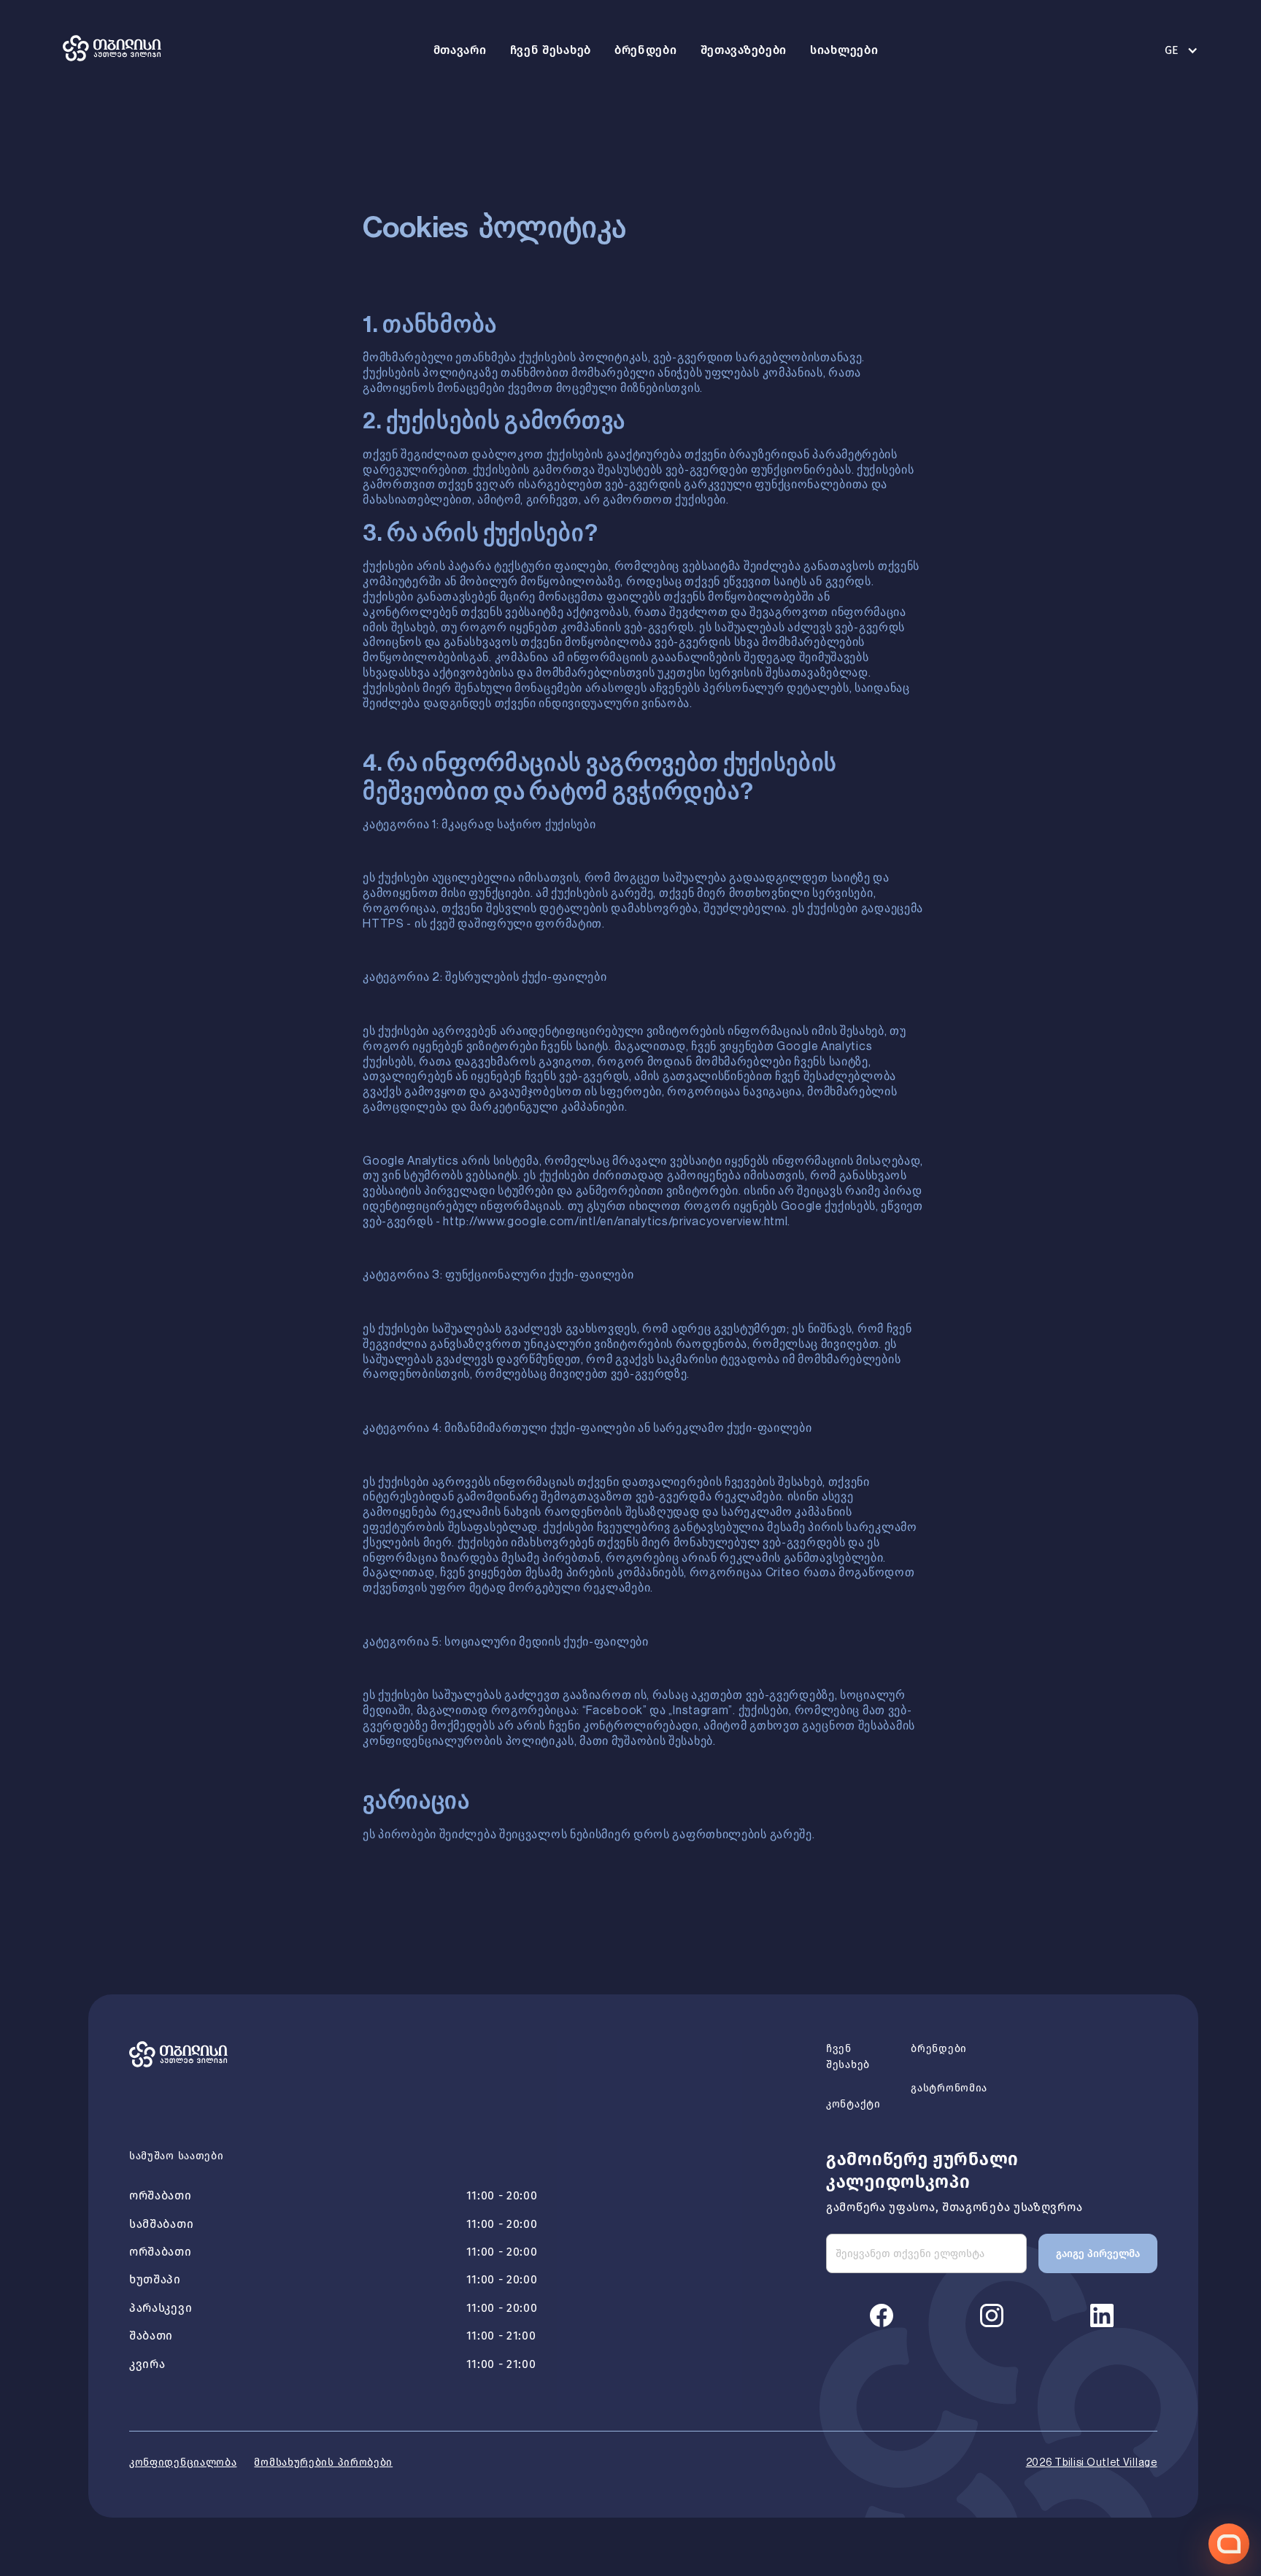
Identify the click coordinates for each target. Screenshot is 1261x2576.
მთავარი (460, 50)
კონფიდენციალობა (183, 2463)
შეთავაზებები (744, 50)
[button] (1174, 50)
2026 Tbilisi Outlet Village (1092, 2463)
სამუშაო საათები (177, 2156)
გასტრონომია (949, 2088)
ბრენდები (646, 50)
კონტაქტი (853, 2104)
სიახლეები (844, 50)
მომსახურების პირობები (323, 2463)
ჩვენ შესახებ (551, 50)
